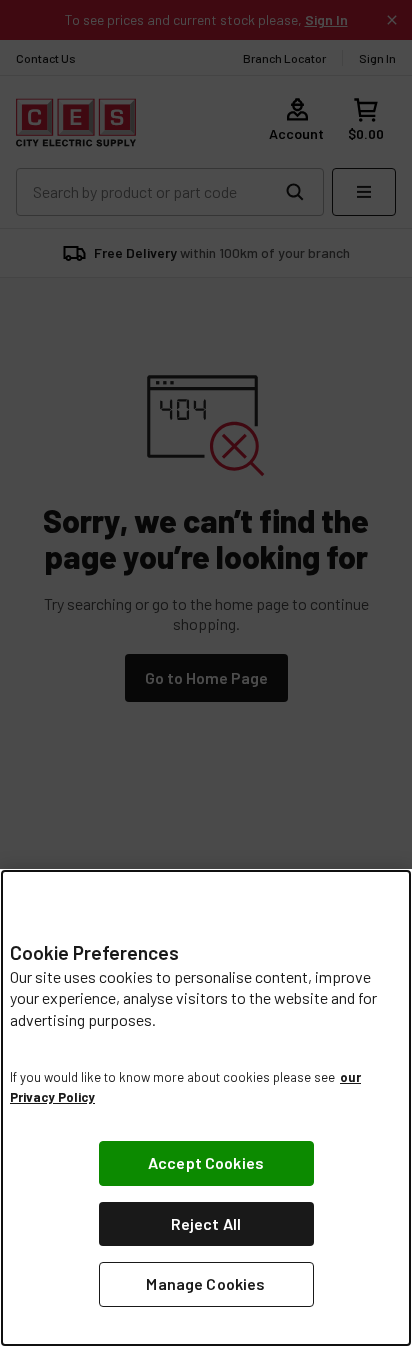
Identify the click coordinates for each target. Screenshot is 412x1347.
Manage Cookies (205, 1283)
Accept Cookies (206, 1162)
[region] (206, 1108)
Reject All (206, 1223)
